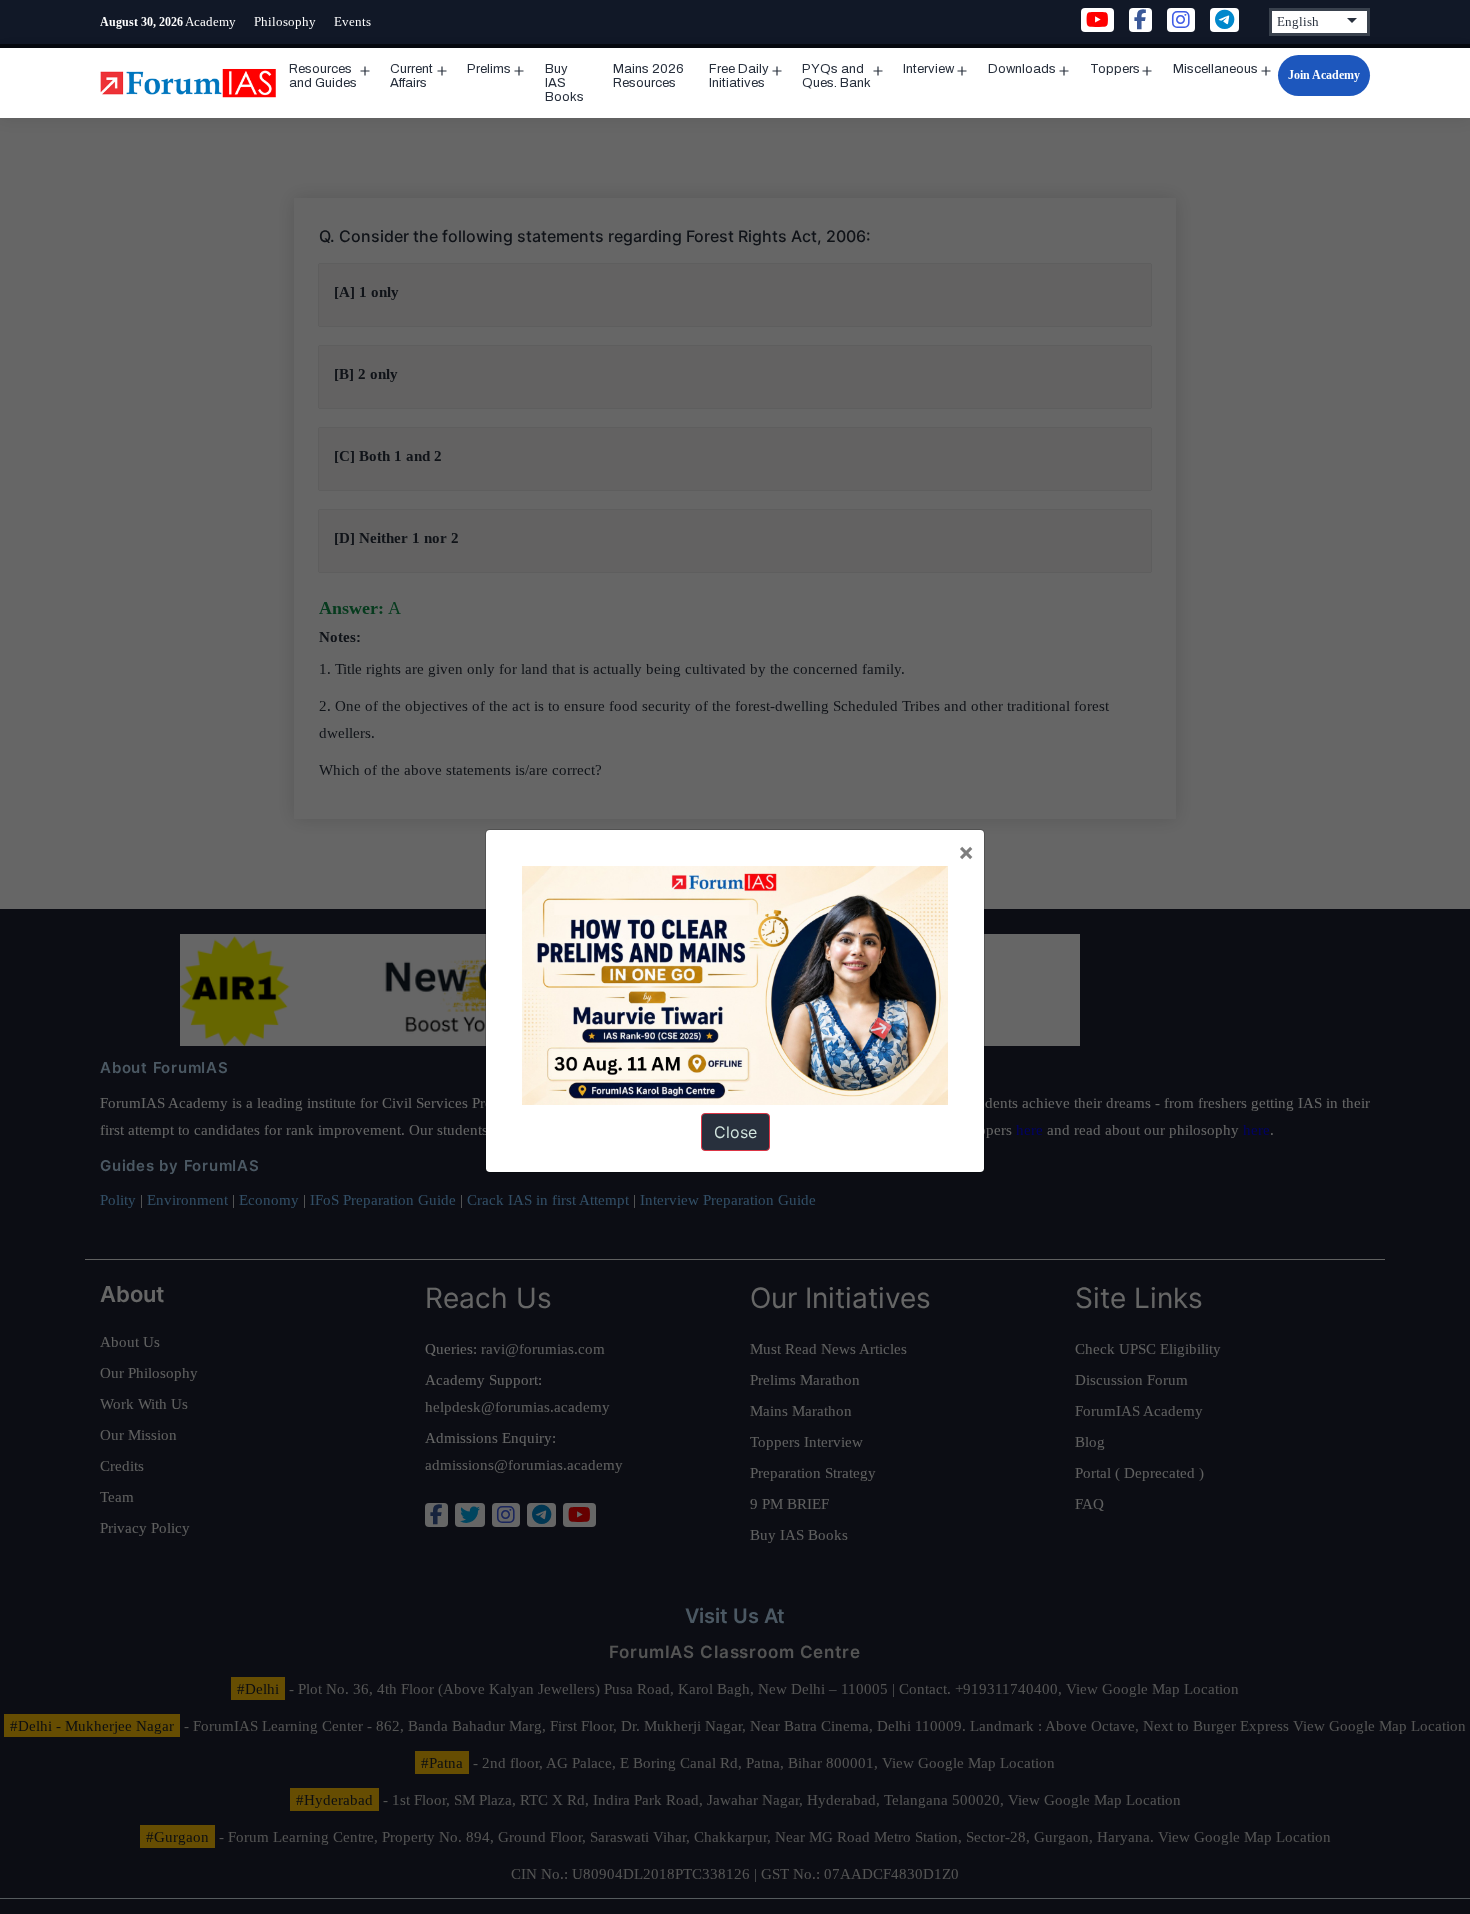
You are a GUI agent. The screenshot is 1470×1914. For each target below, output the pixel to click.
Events (352, 21)
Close (735, 1132)
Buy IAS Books (564, 83)
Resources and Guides (323, 76)
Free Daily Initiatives (739, 76)
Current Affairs (411, 76)
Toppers (1115, 69)
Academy (210, 21)
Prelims (489, 69)
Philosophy (285, 21)
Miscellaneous (1215, 69)
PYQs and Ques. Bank (836, 76)
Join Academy (1324, 75)
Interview (928, 69)
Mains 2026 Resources (648, 76)
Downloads (1022, 69)
